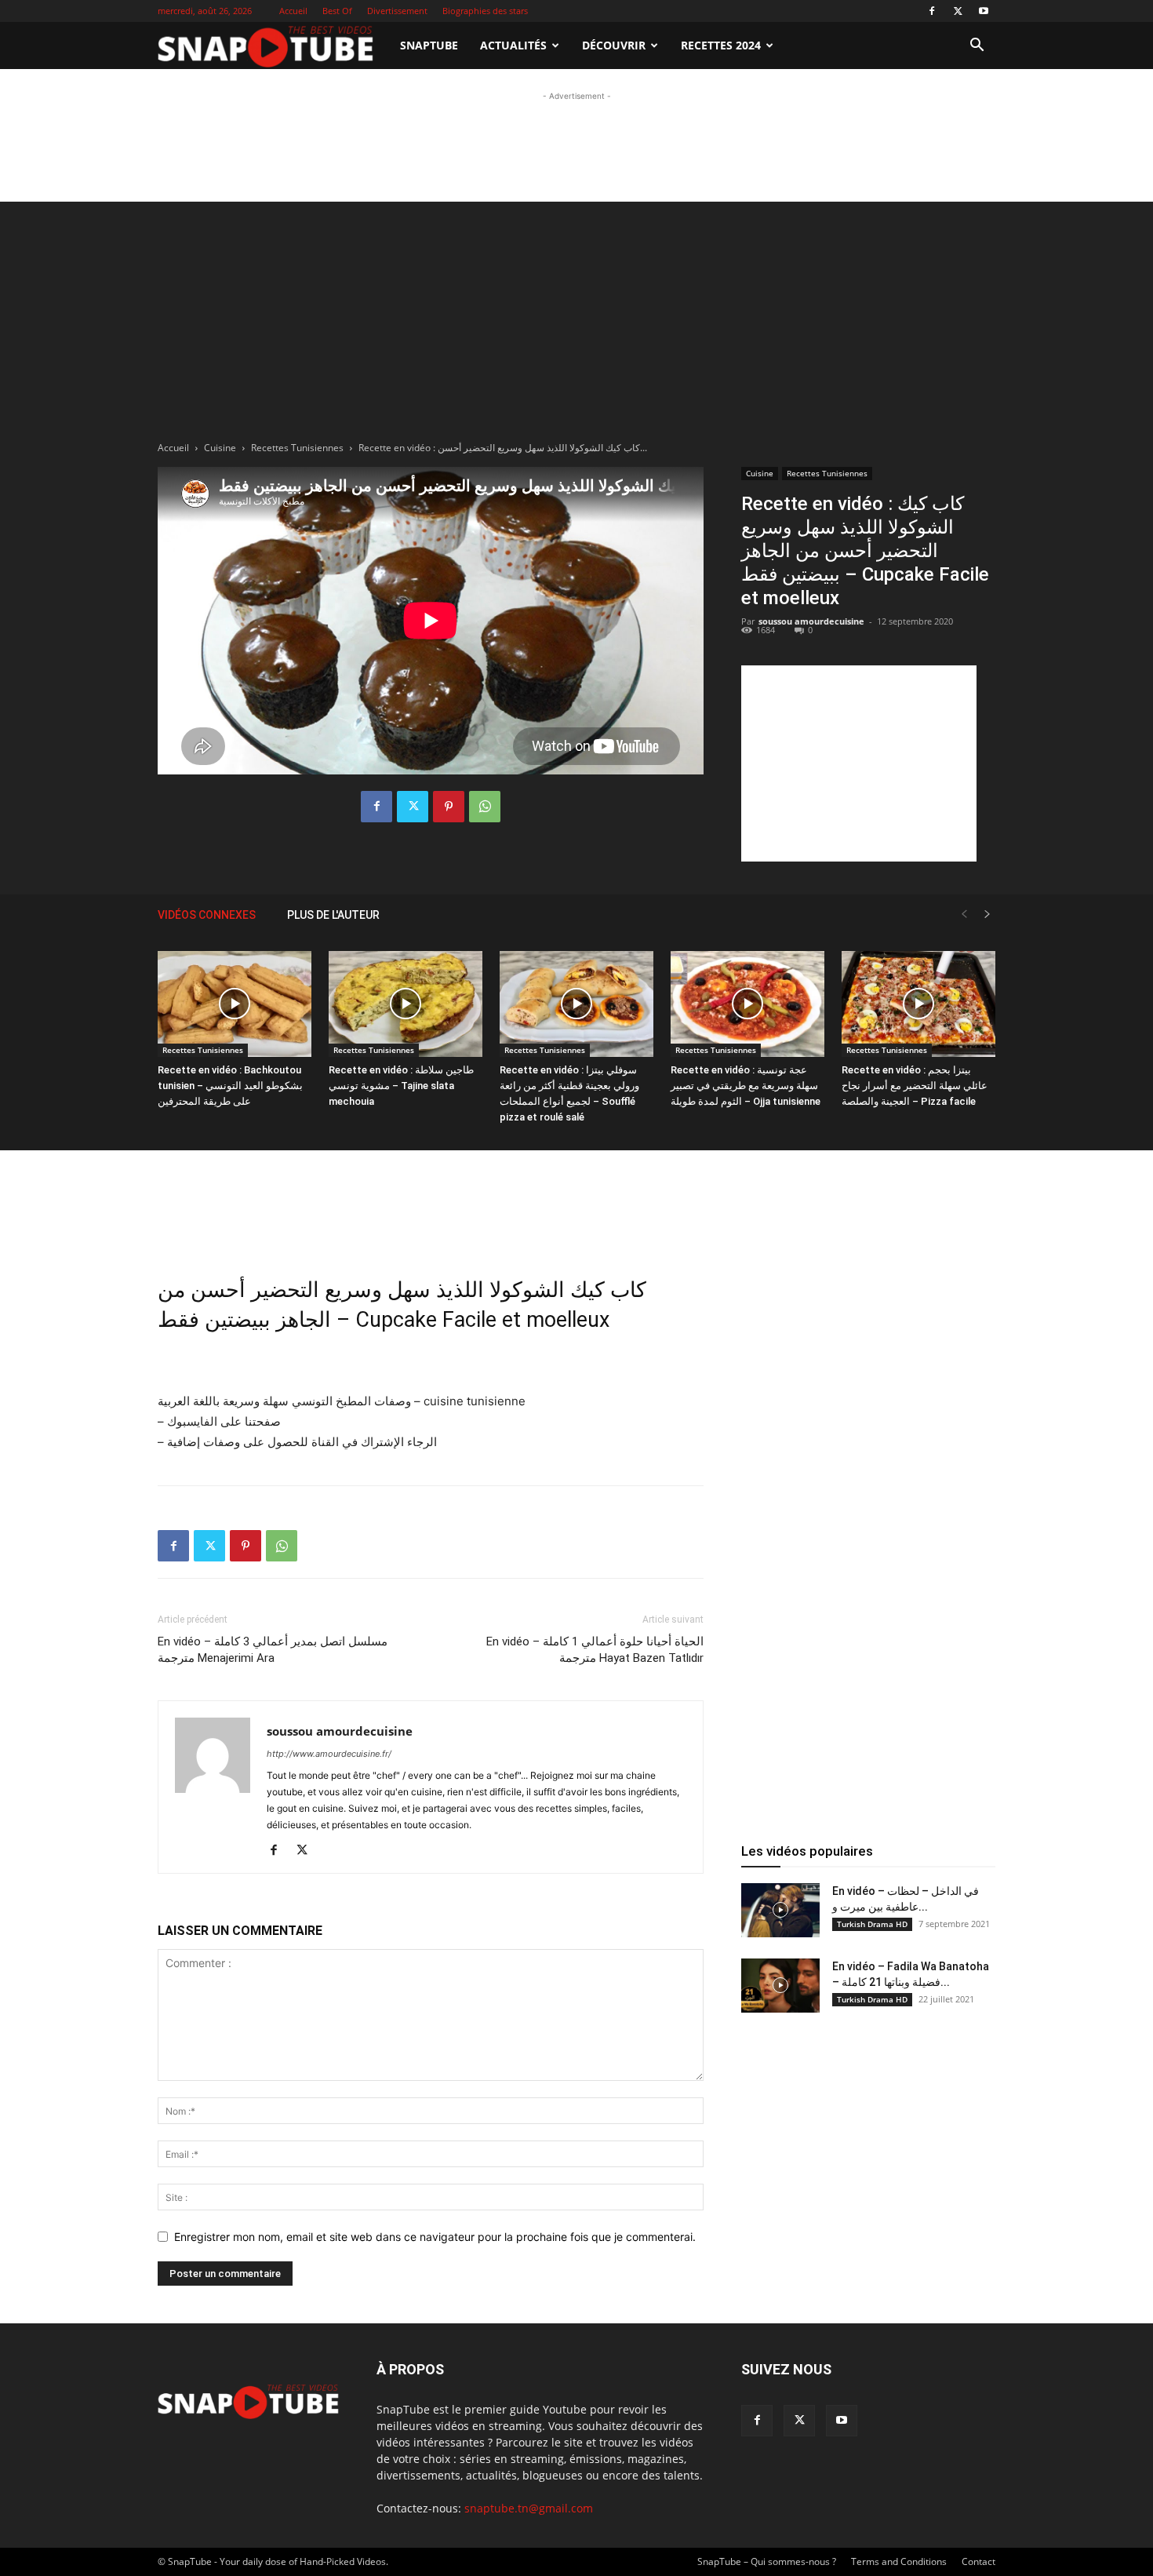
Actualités (513, 45)
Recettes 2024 (721, 45)
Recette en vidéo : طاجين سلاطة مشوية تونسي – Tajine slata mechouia (401, 1086)
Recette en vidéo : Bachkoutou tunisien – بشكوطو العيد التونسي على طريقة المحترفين (230, 1086)
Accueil (293, 11)
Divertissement (397, 11)
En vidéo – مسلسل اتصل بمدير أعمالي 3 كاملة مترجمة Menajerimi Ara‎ (273, 1650)
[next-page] (988, 915)
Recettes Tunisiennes (297, 448)
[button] (977, 47)
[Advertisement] (576, 140)
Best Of (337, 11)
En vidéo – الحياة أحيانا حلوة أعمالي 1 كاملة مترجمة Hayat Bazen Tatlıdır (595, 1650)
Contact (978, 2561)
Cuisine (220, 448)
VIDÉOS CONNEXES (207, 915)
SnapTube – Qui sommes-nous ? (767, 2561)
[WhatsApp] (485, 807)
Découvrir (614, 45)
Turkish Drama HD (872, 1924)
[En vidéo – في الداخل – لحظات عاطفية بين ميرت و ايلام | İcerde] (780, 1910)
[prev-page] (964, 915)
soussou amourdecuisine (811, 621)
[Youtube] (984, 11)
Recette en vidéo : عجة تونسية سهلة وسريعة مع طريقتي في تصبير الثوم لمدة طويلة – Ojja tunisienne (746, 1086)
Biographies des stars (485, 11)
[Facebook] (932, 11)
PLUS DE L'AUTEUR (333, 915)
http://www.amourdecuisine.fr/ (329, 1754)
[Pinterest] (449, 807)
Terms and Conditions (899, 2561)
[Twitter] (958, 11)
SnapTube (429, 45)
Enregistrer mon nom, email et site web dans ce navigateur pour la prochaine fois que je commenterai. (435, 2237)
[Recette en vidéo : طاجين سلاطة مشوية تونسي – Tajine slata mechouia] (406, 1004)
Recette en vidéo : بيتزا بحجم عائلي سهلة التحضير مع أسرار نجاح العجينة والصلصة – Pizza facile (915, 1086)
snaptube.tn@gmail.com (529, 2508)
